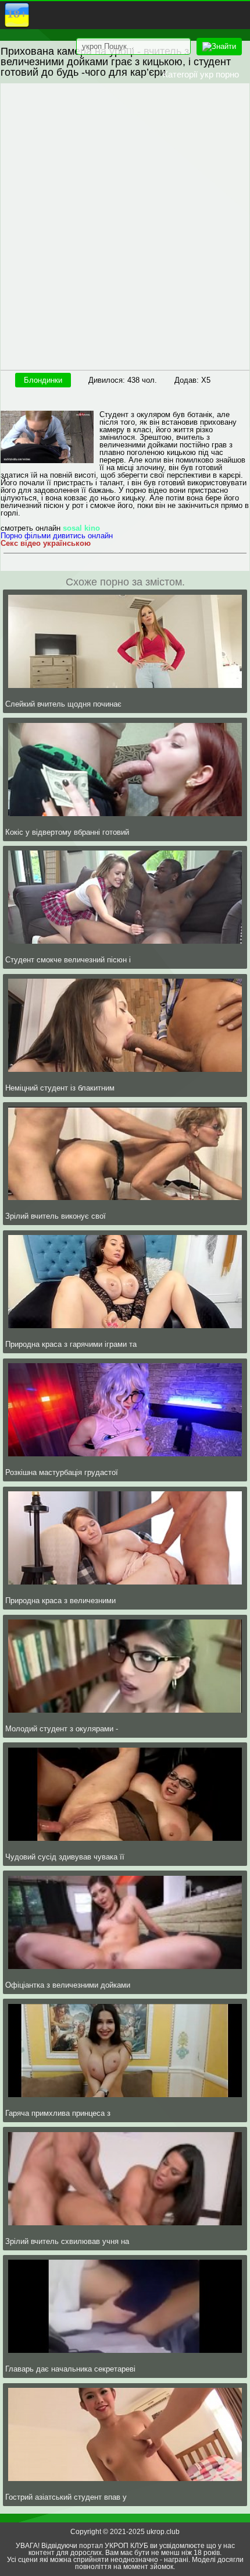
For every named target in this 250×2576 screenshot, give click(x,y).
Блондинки (43, 380)
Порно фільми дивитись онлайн (57, 536)
